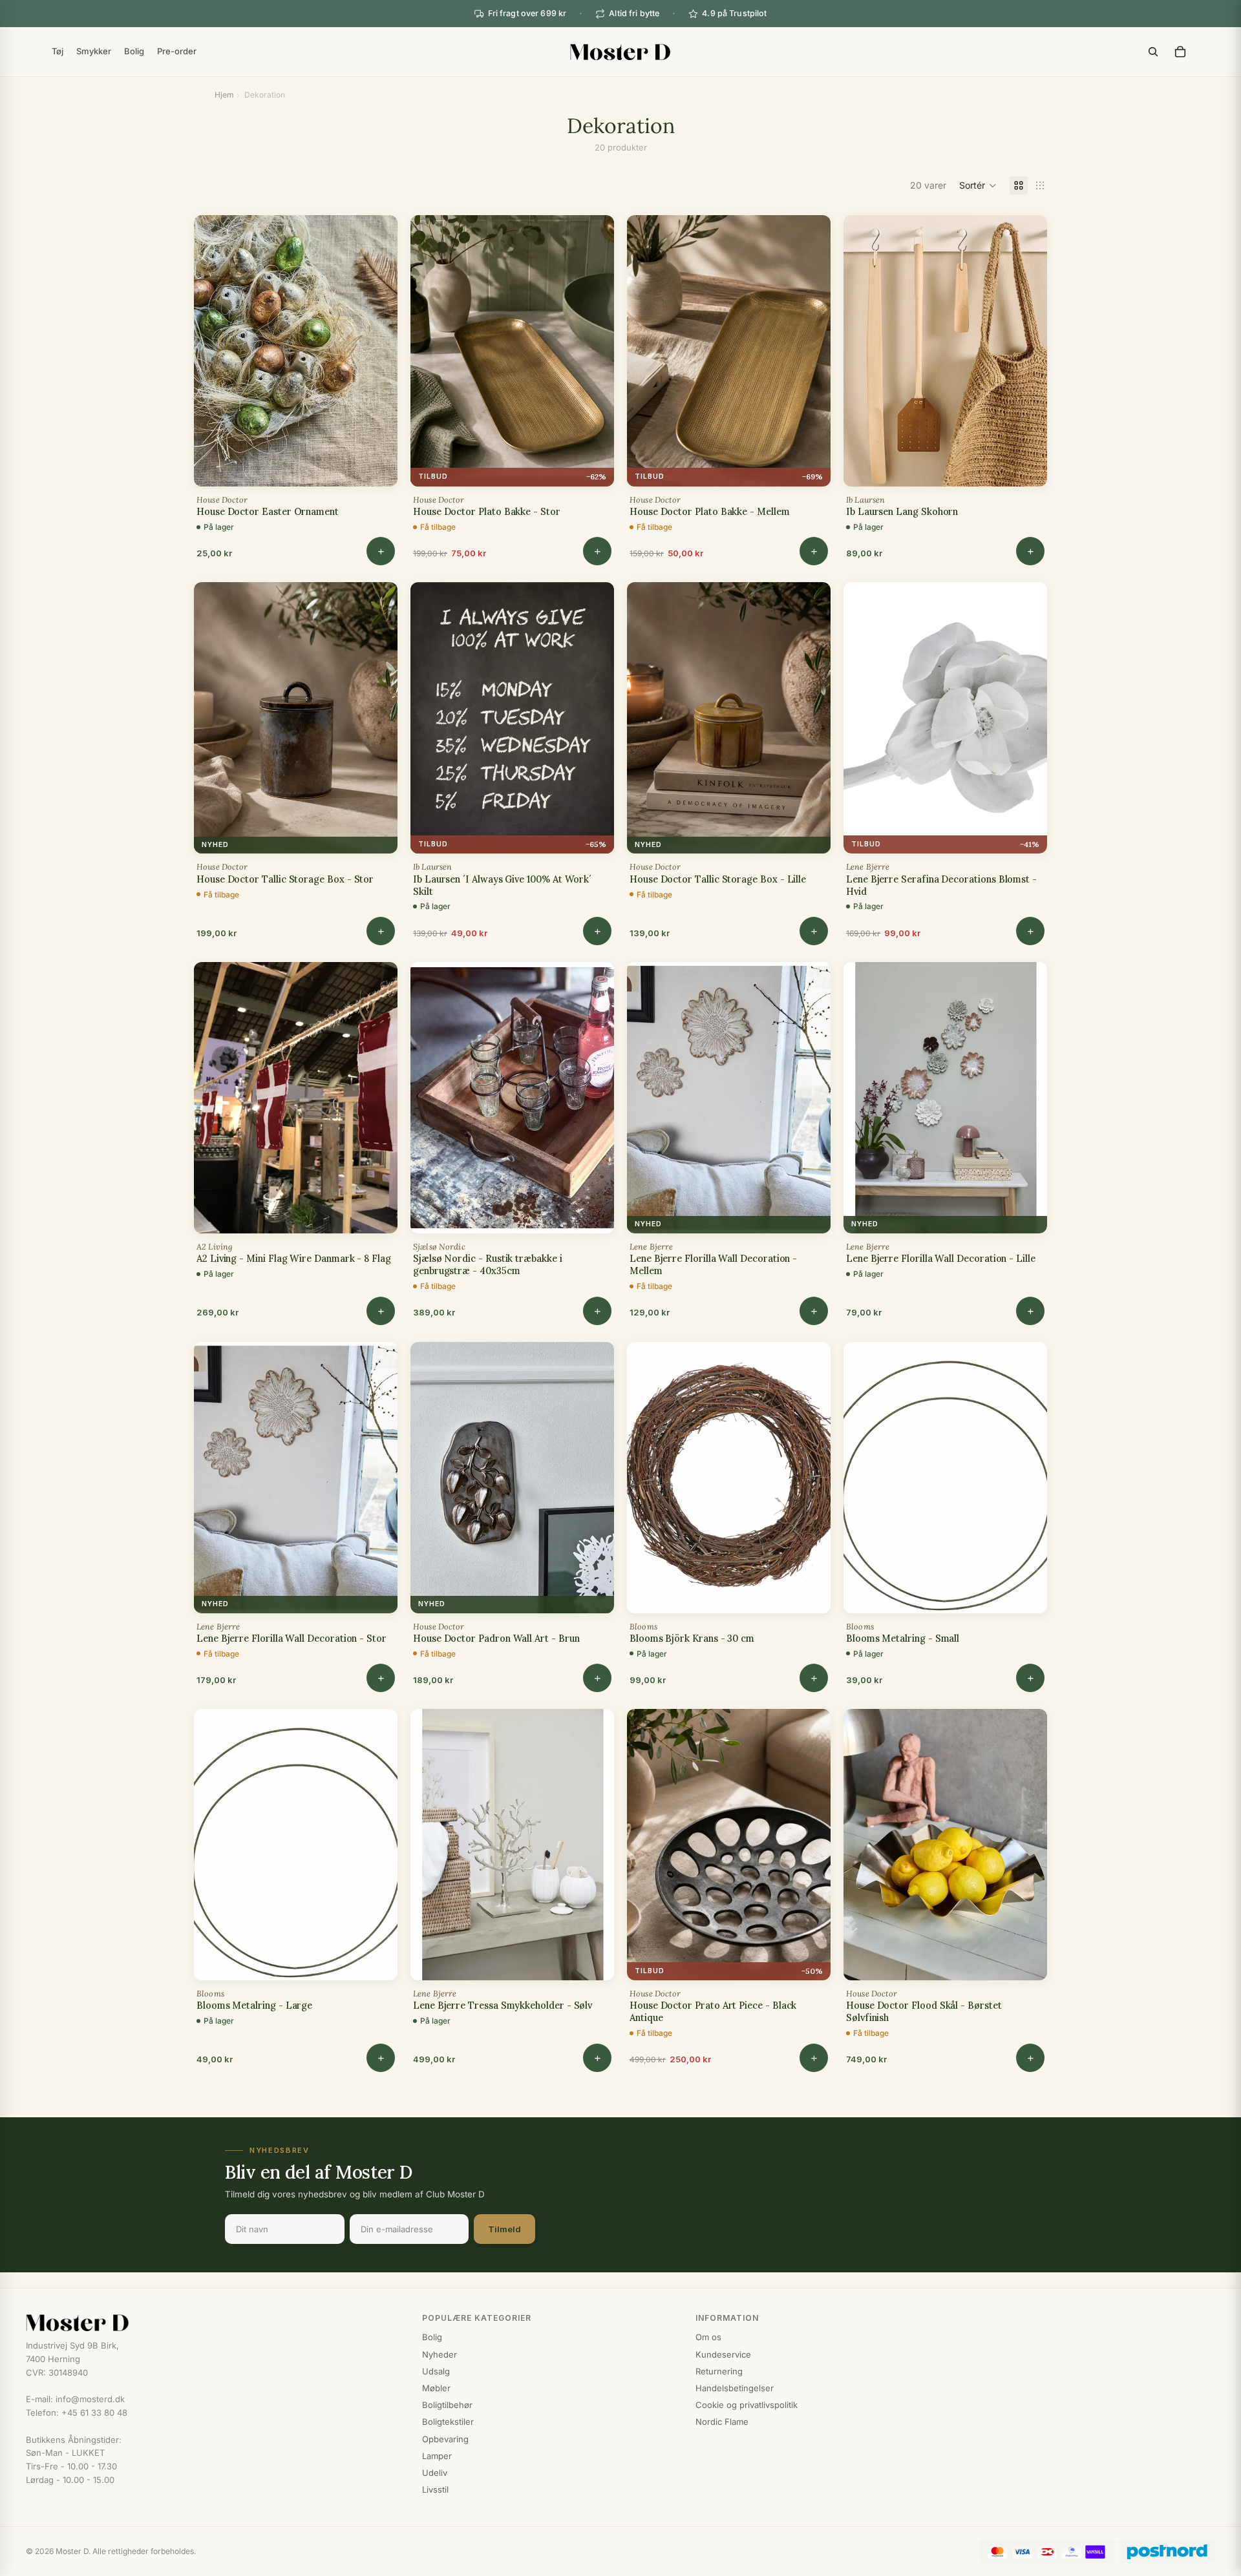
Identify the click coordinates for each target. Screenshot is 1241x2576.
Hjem (224, 95)
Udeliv (435, 2473)
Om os (708, 2337)
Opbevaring (445, 2439)
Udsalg (436, 2371)
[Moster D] (211, 2323)
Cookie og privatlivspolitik (747, 2405)
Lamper (437, 2456)
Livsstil (435, 2489)
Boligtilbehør (447, 2405)
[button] (978, 185)
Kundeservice (723, 2354)
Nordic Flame (722, 2422)
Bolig (432, 2337)
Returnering (719, 2371)
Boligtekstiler (448, 2422)
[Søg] (1153, 52)
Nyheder (440, 2354)
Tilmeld (504, 2229)
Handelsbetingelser (735, 2388)
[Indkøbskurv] (1180, 52)
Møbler (436, 2388)
